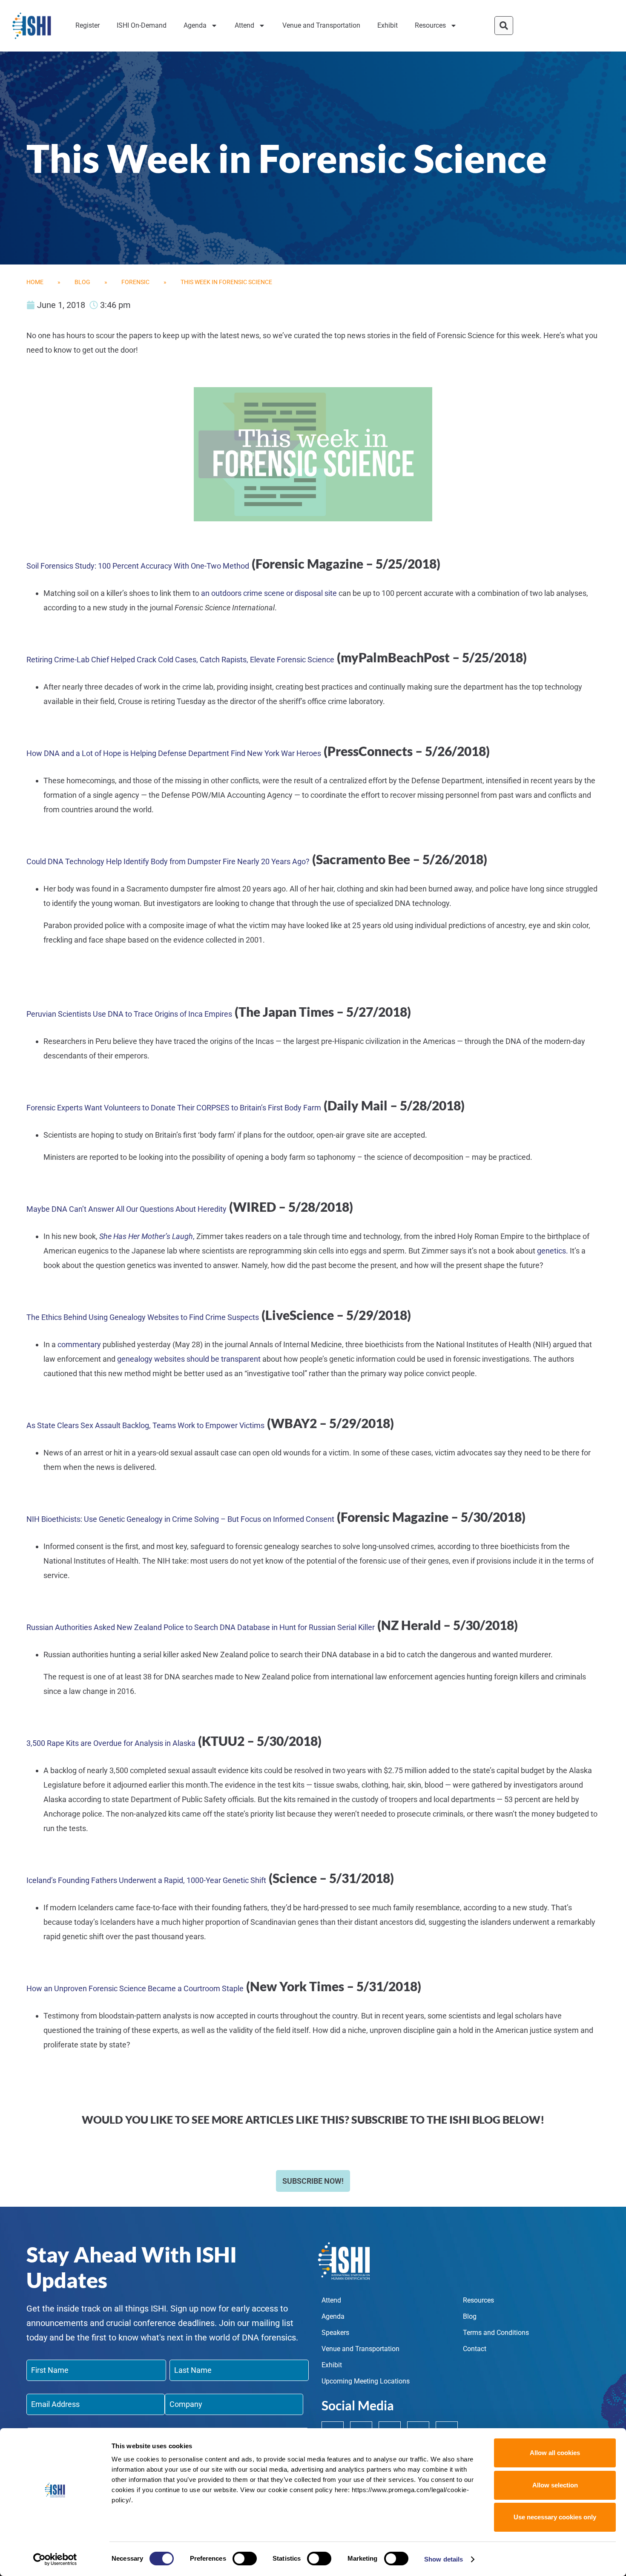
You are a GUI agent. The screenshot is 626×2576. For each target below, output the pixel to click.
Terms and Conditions (496, 2333)
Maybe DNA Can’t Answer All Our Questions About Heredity (126, 1209)
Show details (444, 2559)
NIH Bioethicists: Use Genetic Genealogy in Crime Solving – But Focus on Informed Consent (180, 1519)
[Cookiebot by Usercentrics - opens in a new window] (55, 2559)
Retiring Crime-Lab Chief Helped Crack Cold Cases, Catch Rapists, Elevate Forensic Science (180, 660)
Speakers (335, 2333)
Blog (82, 282)
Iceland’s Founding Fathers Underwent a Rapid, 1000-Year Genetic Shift (146, 1880)
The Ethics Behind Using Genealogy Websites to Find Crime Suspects (143, 1317)
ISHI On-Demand (142, 25)
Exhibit (388, 25)
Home (35, 282)
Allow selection (555, 2485)
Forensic (135, 282)
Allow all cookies (555, 2453)
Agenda (195, 25)
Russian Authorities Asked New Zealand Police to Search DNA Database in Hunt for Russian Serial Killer (201, 1627)
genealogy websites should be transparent (189, 1359)
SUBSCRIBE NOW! (313, 2181)
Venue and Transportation (321, 25)
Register (88, 25)
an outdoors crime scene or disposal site (269, 593)
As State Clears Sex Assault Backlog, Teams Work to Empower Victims (145, 1425)
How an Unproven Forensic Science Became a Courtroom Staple (135, 1988)
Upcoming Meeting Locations (366, 2381)
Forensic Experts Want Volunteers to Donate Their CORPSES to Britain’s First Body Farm (174, 1108)
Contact (475, 2349)
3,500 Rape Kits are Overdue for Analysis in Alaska (111, 1743)
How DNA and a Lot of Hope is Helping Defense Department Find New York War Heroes (174, 753)
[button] (504, 26)
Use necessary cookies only (555, 2517)
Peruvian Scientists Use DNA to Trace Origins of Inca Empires (129, 1014)
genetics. (553, 1251)
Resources (430, 25)
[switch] (245, 2559)
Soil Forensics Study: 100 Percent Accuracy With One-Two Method (138, 566)
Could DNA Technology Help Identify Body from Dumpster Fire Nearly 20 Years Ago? (168, 861)
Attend (244, 25)
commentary (79, 1344)
